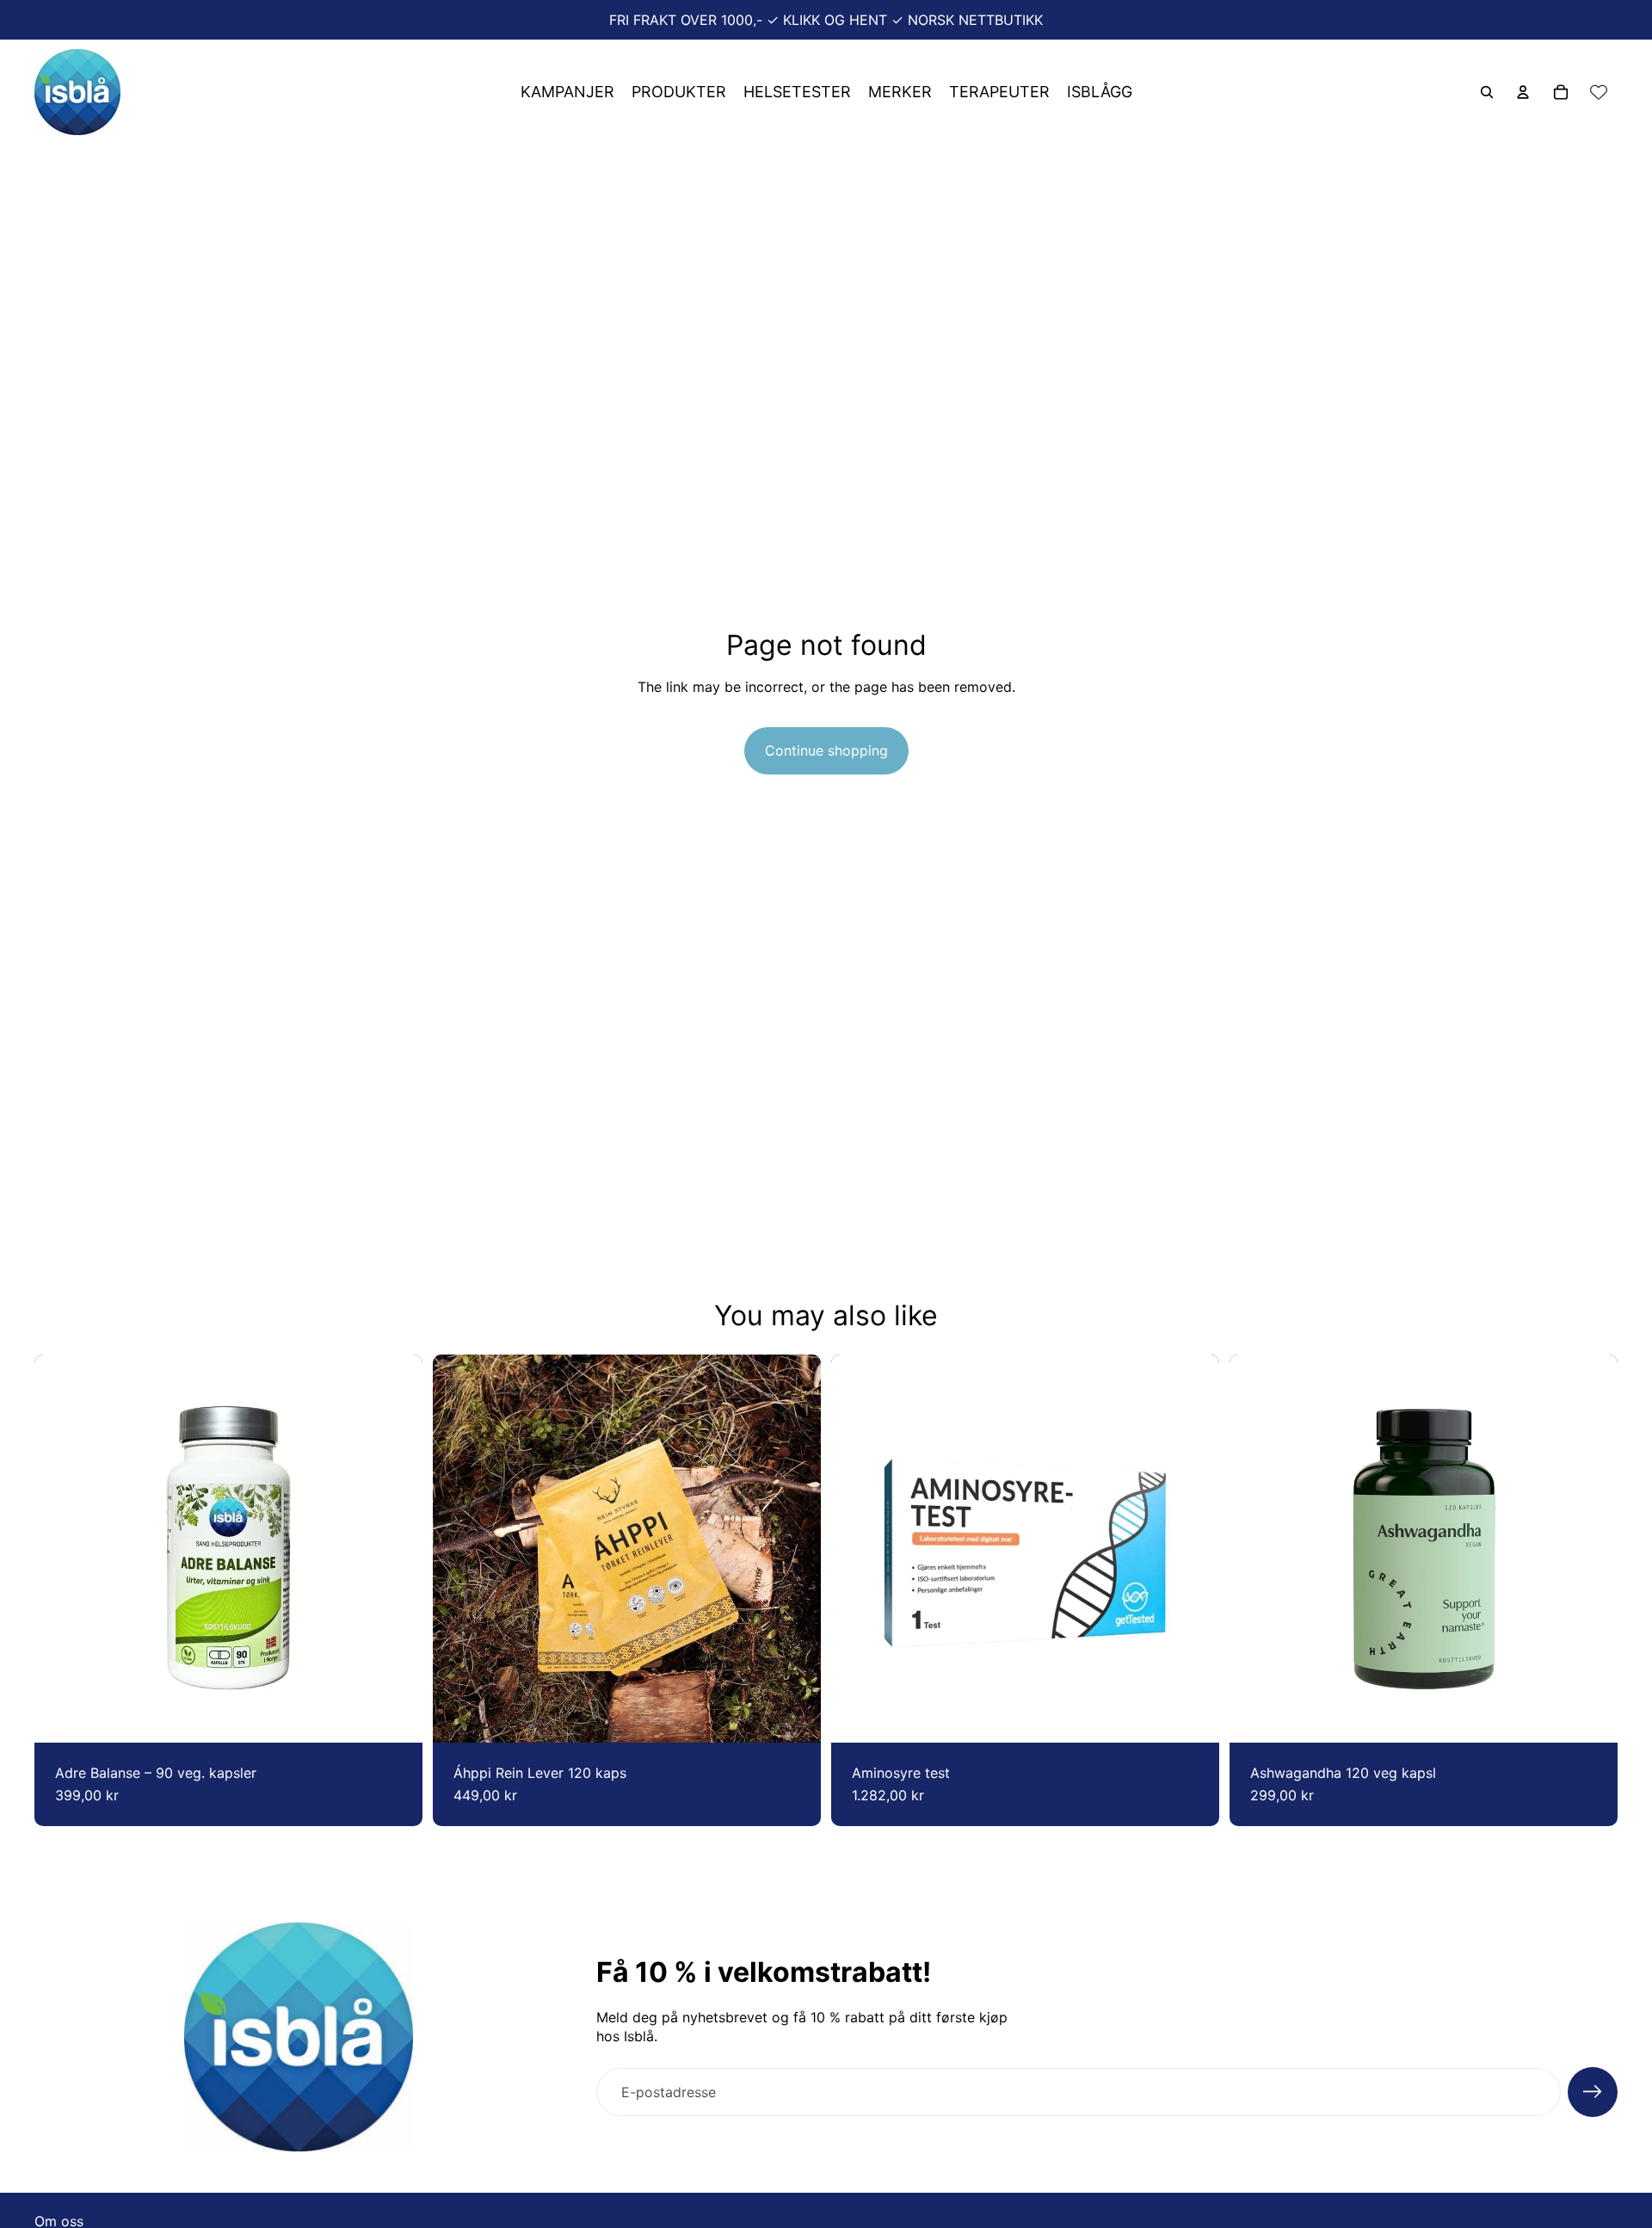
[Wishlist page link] (1599, 92)
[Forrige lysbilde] (459, 1549)
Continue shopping (826, 750)
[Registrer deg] (1593, 2092)
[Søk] (1487, 92)
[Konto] (1523, 92)
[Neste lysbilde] (795, 1549)
